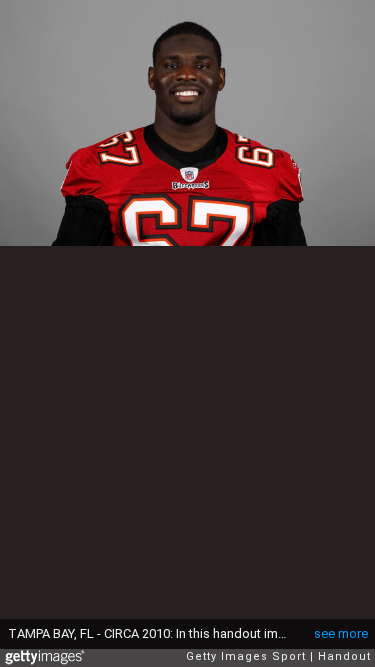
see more (341, 633)
